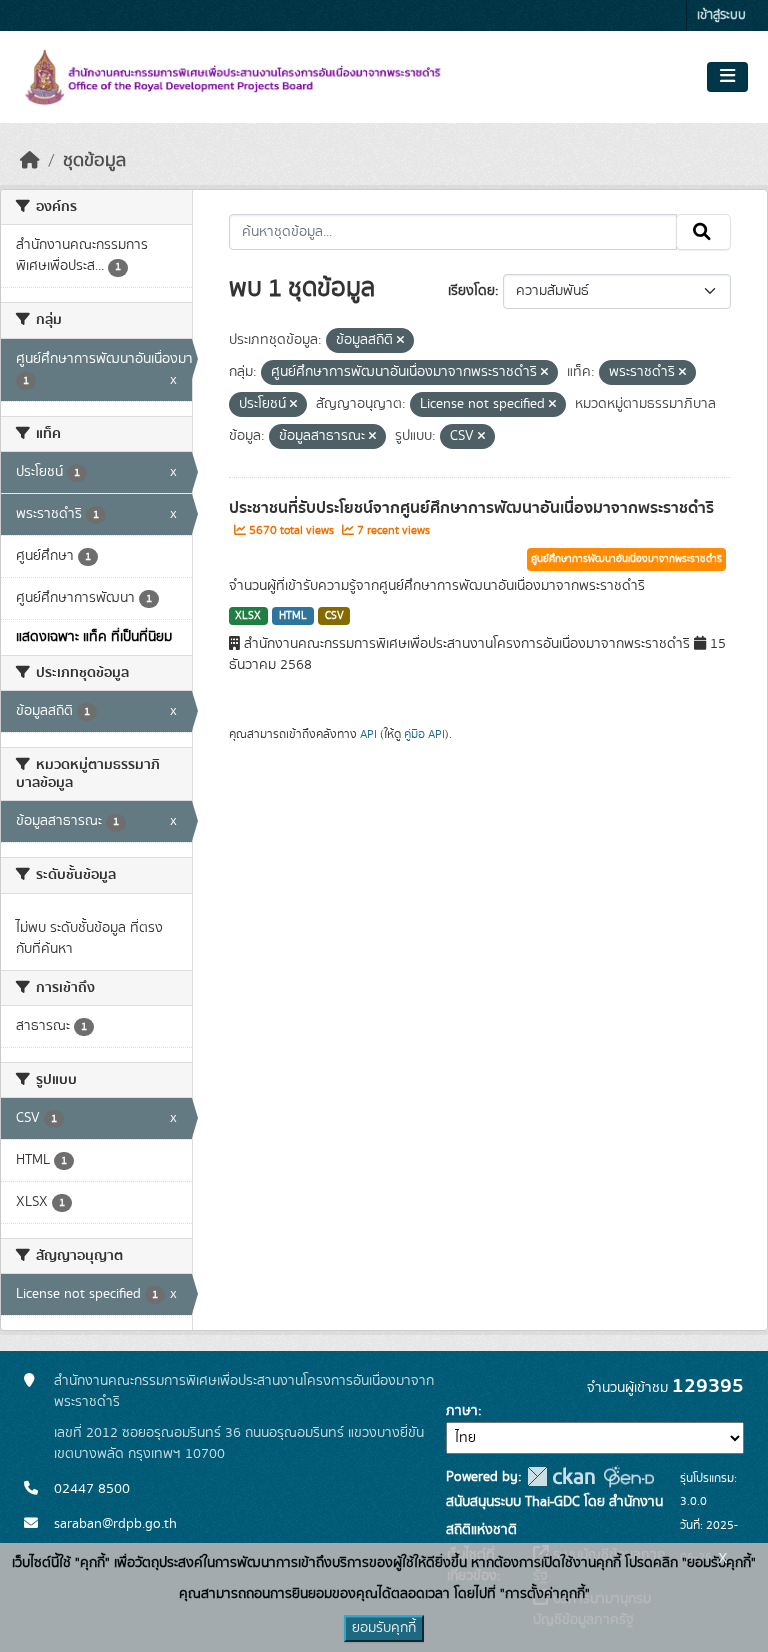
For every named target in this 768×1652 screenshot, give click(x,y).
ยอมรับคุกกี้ (384, 1628)
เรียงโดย (471, 291)
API (368, 734)
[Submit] (703, 232)
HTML (293, 616)
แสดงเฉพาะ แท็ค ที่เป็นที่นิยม (94, 637)
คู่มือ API (424, 734)
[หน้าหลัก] (30, 161)
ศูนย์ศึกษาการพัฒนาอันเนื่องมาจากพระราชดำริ (626, 559)
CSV (334, 616)
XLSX (248, 616)
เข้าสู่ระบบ (721, 15)
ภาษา (462, 1411)
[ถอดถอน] (400, 341)
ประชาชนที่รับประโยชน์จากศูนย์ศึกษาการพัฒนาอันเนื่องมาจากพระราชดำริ (471, 508)
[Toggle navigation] (727, 77)
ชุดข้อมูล (94, 161)
